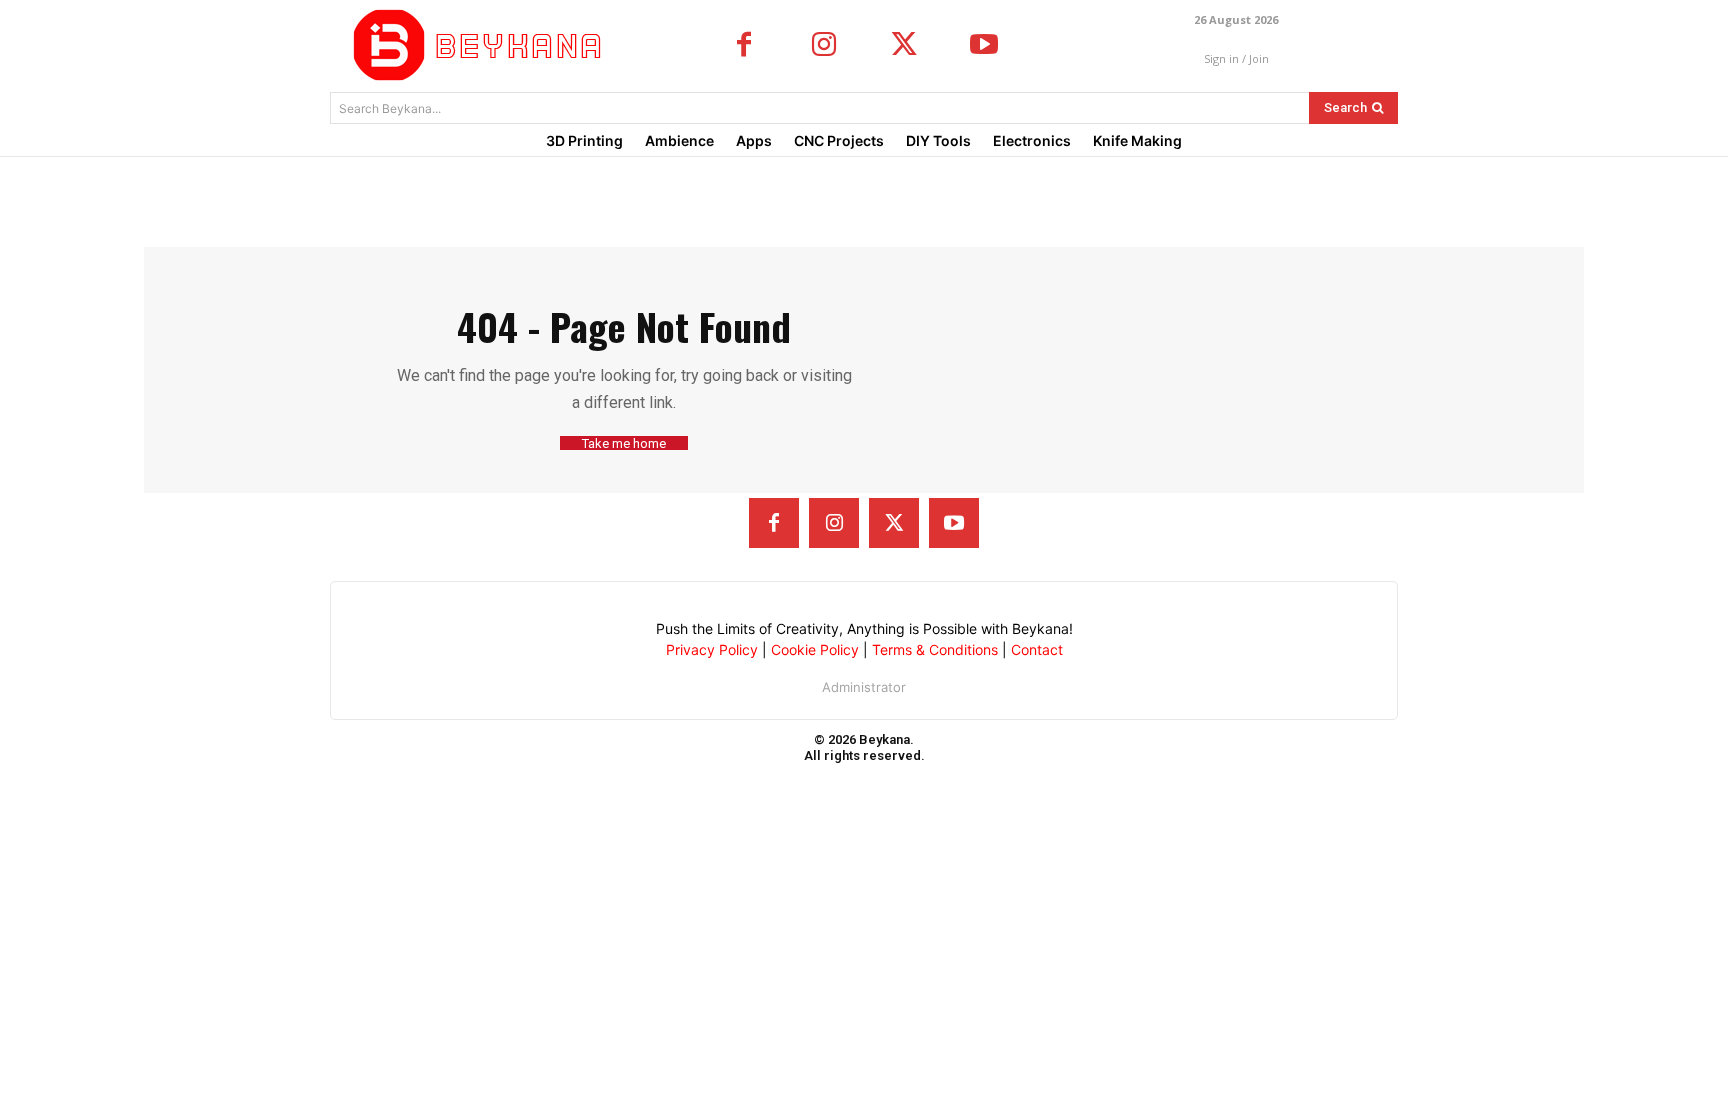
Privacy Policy (712, 649)
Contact (1037, 649)
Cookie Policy (815, 649)
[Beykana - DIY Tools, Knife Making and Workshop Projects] (482, 45)
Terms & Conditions (935, 649)
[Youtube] (984, 46)
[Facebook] (744, 46)
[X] (904, 46)
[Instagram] (824, 46)
